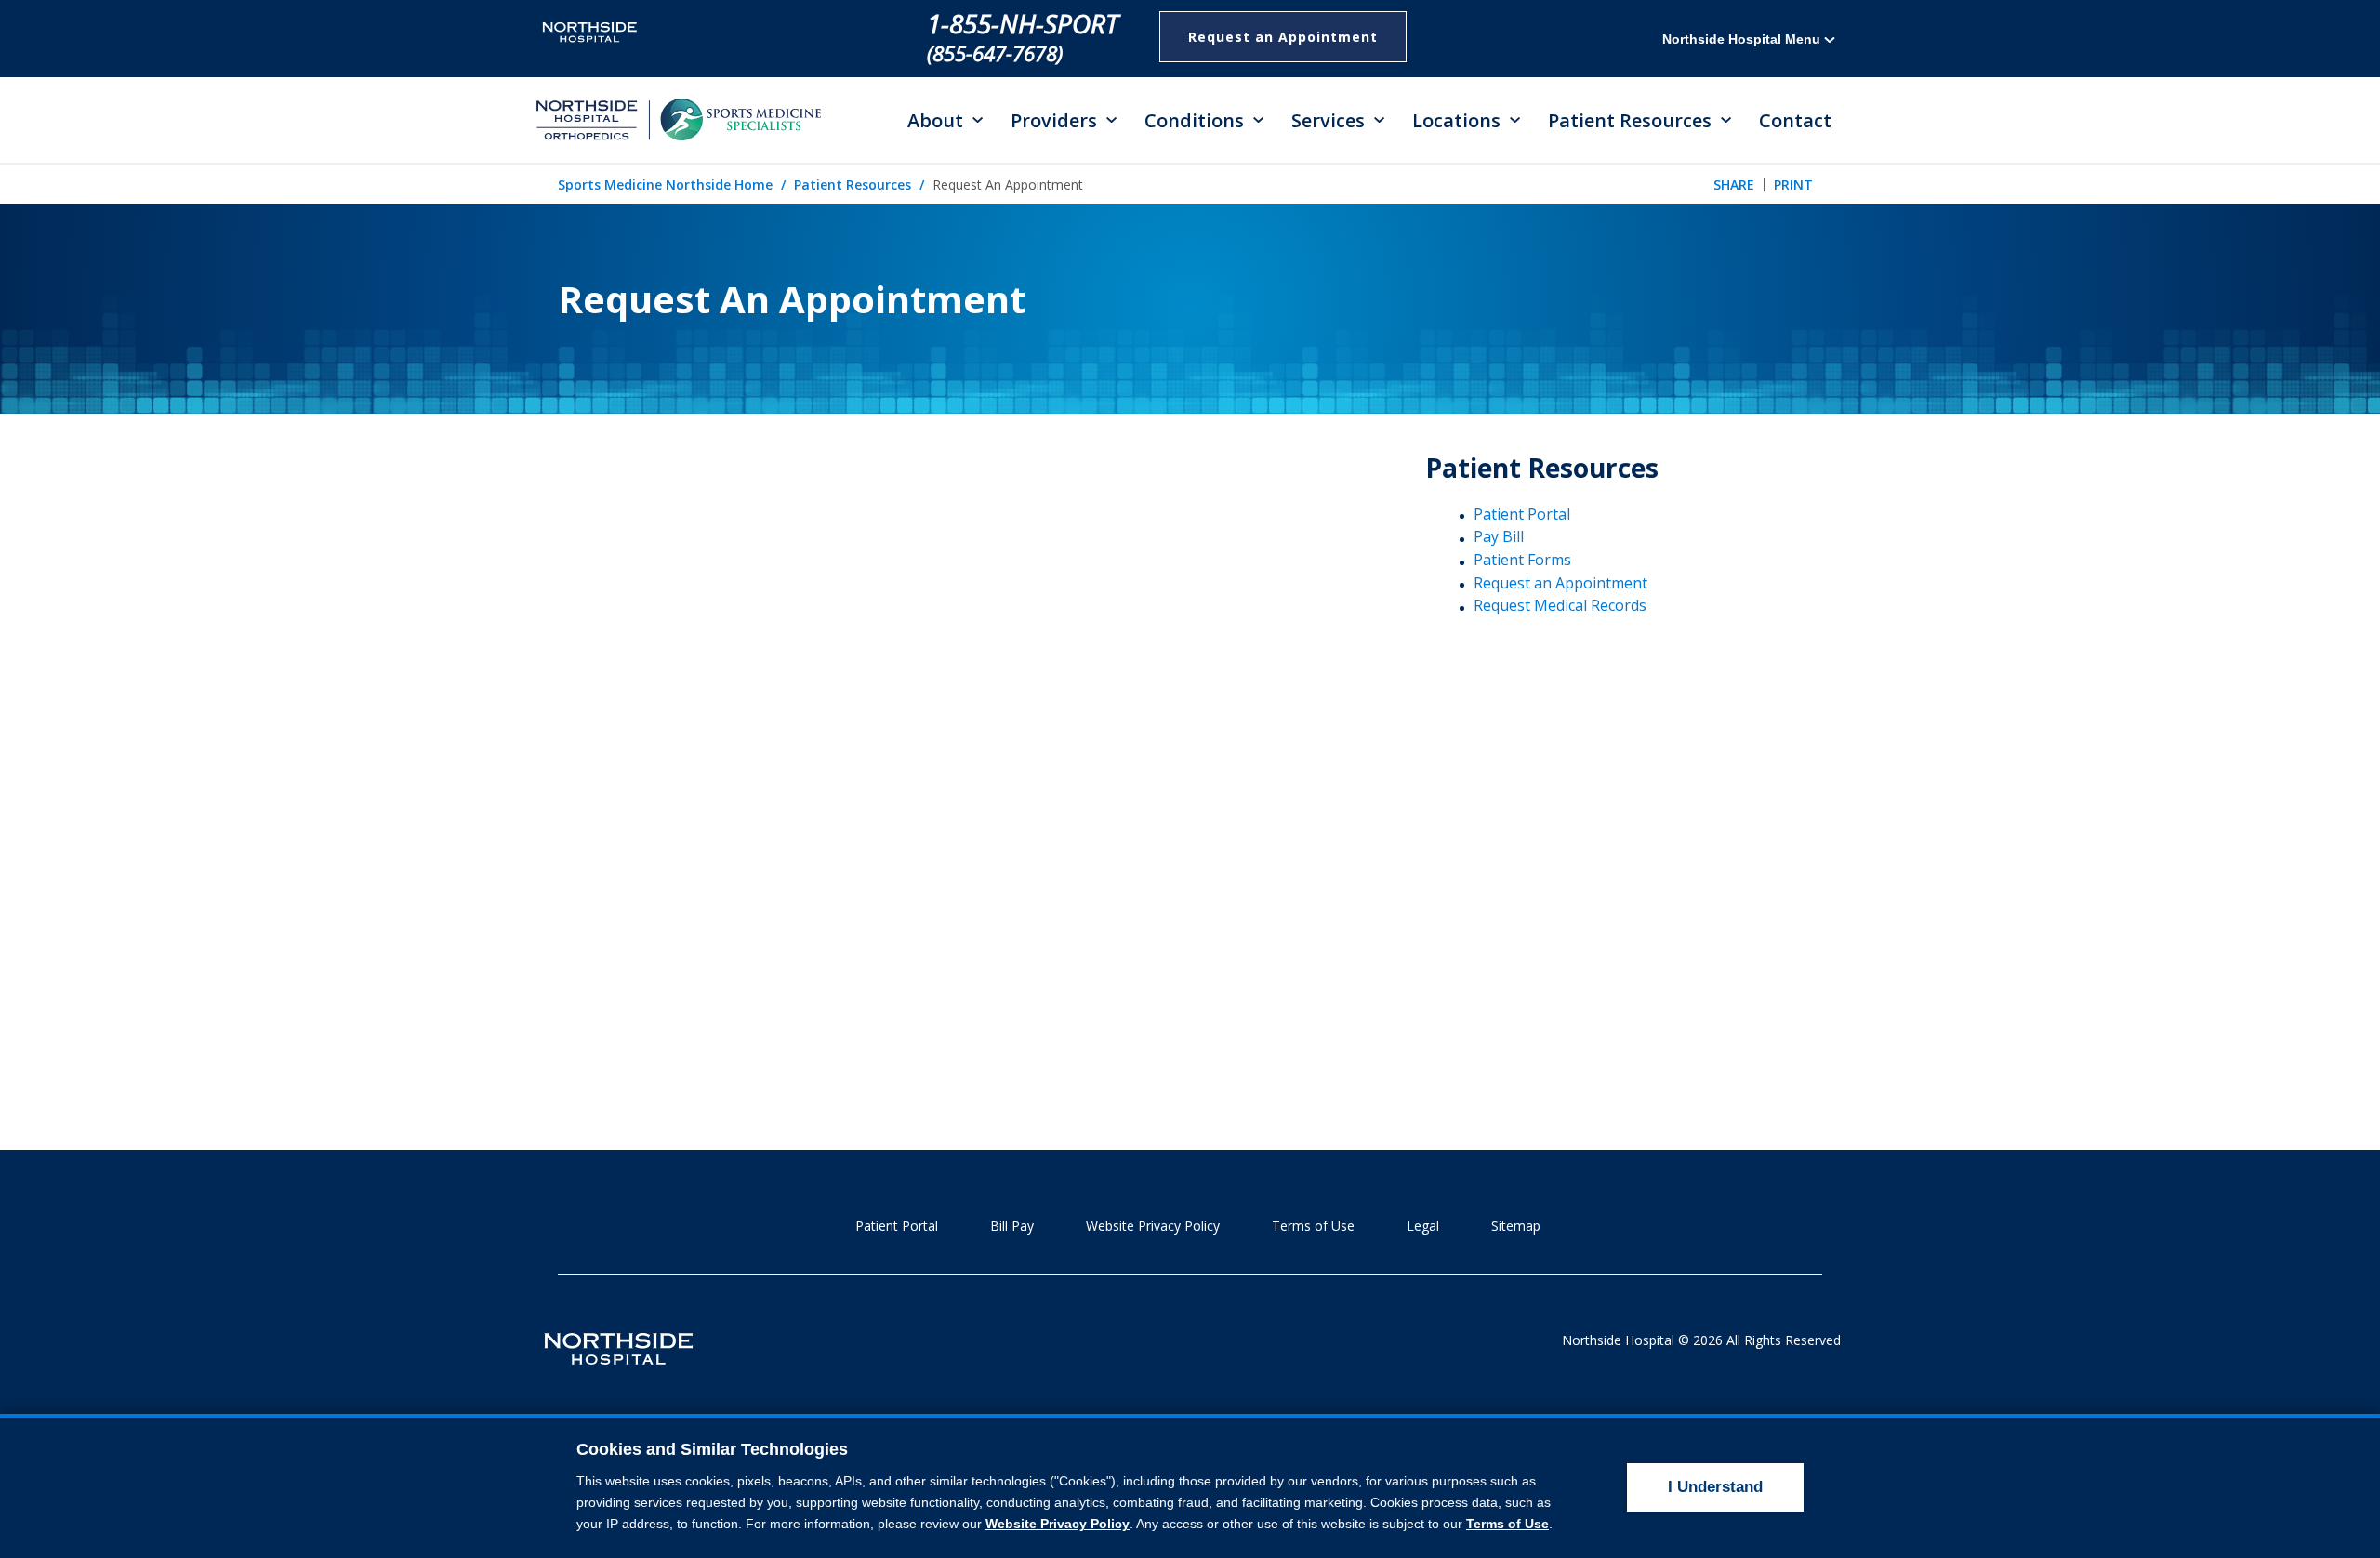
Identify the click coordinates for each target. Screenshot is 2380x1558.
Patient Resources (853, 185)
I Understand (1715, 1487)
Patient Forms (1522, 560)
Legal (1423, 1226)
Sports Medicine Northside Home (665, 185)
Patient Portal (1522, 514)
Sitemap (1516, 1226)
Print (1793, 185)
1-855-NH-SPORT (1023, 23)
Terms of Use (1313, 1226)
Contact (1795, 120)
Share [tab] (1734, 185)
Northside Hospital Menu (1743, 39)
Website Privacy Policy (1153, 1226)
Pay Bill (1499, 536)
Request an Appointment (1283, 37)
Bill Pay (1012, 1226)
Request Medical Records (1560, 605)
